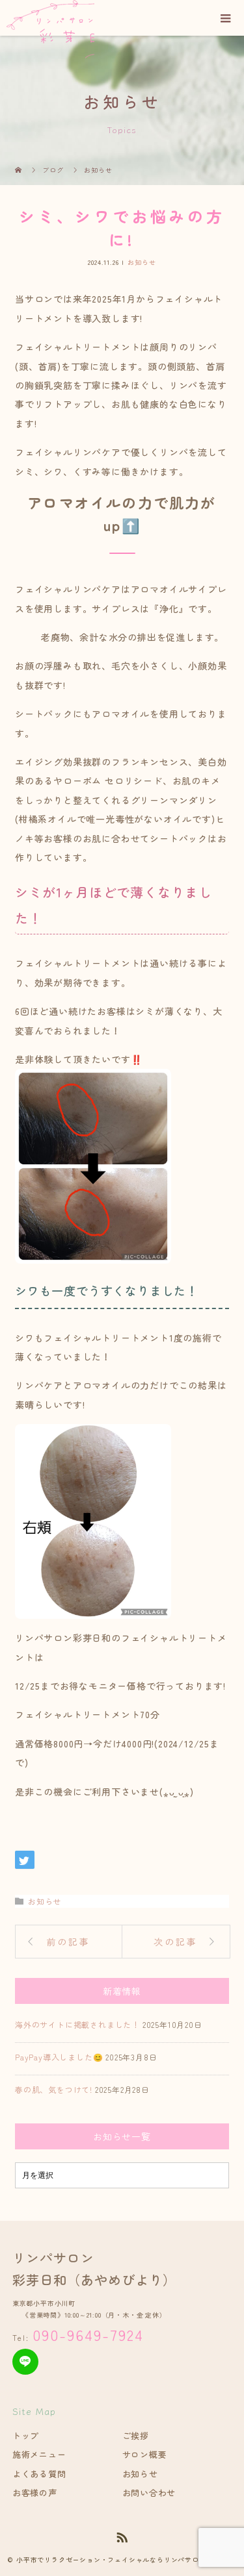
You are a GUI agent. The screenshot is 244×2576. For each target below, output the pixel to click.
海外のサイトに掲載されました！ (77, 2024)
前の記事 (69, 1942)
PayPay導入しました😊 (59, 2057)
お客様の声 (35, 2493)
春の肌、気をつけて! (54, 2089)
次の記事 (175, 1942)
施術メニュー (39, 2454)
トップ (26, 2435)
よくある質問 (39, 2474)
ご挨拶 (136, 2435)
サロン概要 (145, 2454)
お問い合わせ (149, 2493)
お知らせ (142, 262)
